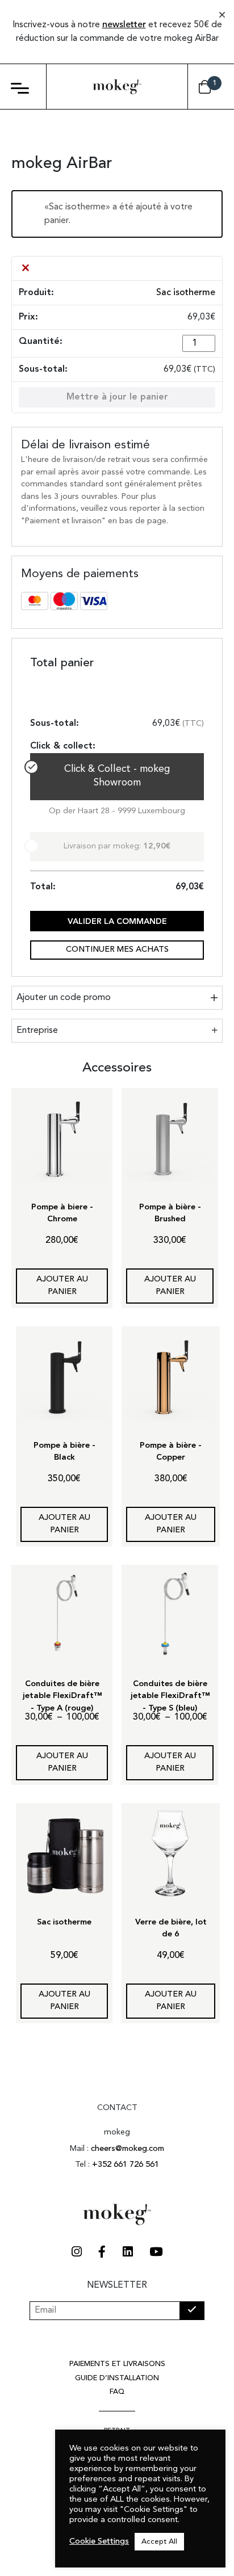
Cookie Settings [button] (99, 2542)
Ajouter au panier (62, 1286)
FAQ (117, 2392)
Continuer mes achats (117, 950)
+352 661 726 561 (126, 2165)
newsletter (124, 25)
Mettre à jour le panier (117, 397)
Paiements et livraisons (117, 2364)
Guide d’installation (117, 2378)
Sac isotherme (186, 293)
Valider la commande (117, 922)
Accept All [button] (159, 2542)
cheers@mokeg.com (128, 2149)
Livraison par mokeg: (117, 846)
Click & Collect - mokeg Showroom (117, 776)
